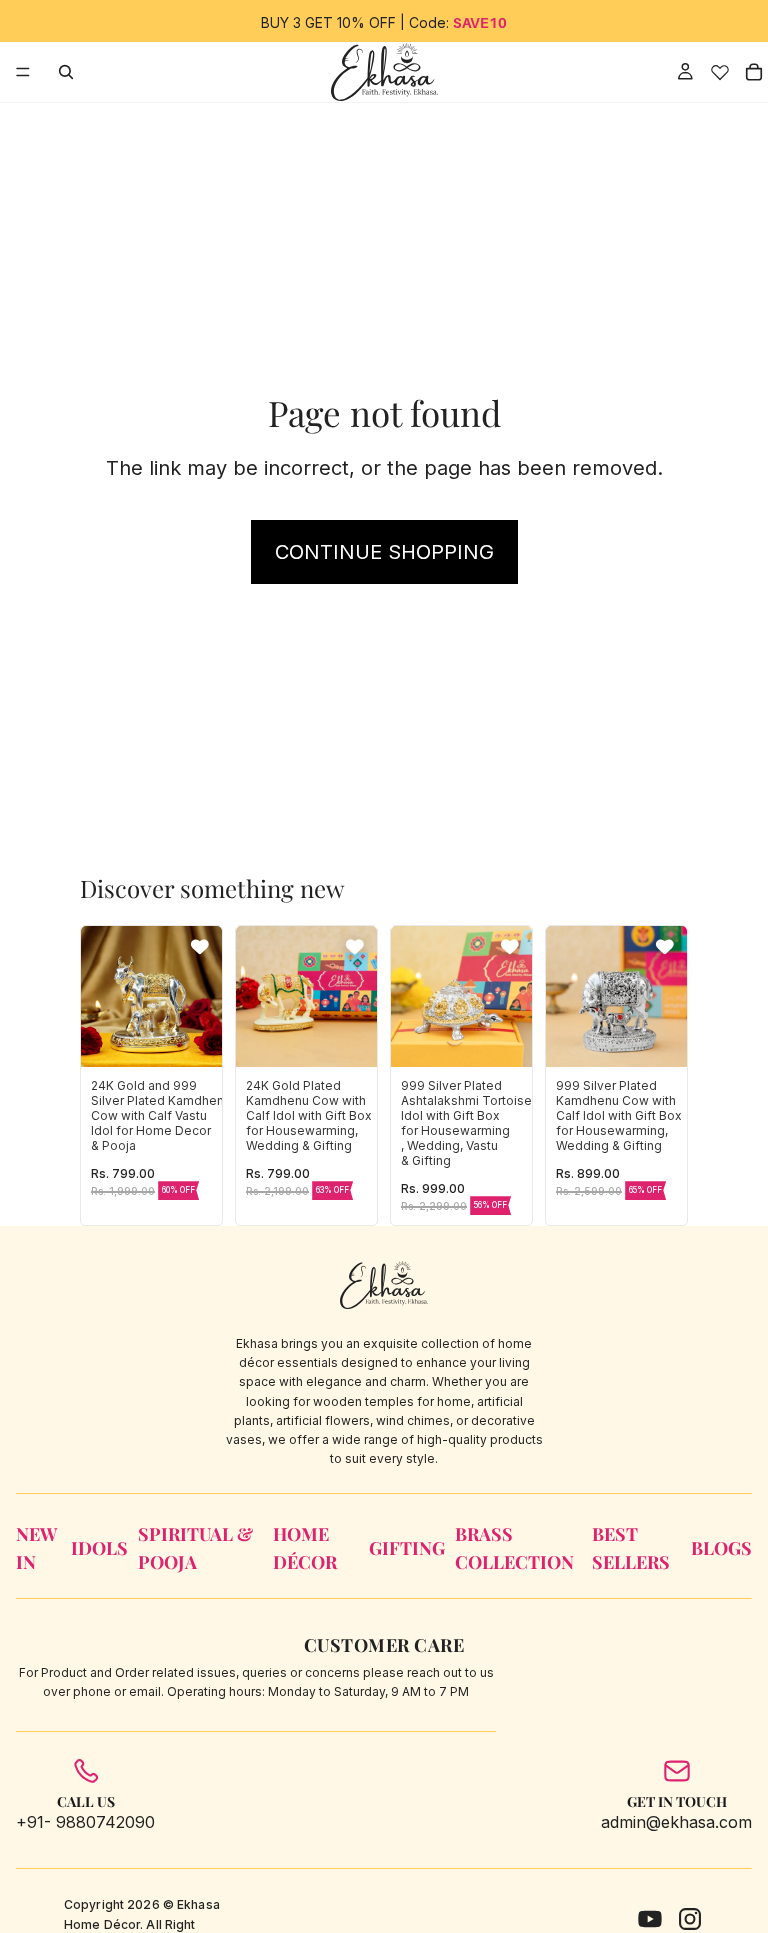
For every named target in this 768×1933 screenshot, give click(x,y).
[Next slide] (200, 996)
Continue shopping (384, 552)
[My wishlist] (719, 72)
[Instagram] (690, 1919)
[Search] (66, 72)
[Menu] (23, 72)
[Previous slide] (103, 996)
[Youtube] (650, 1919)
